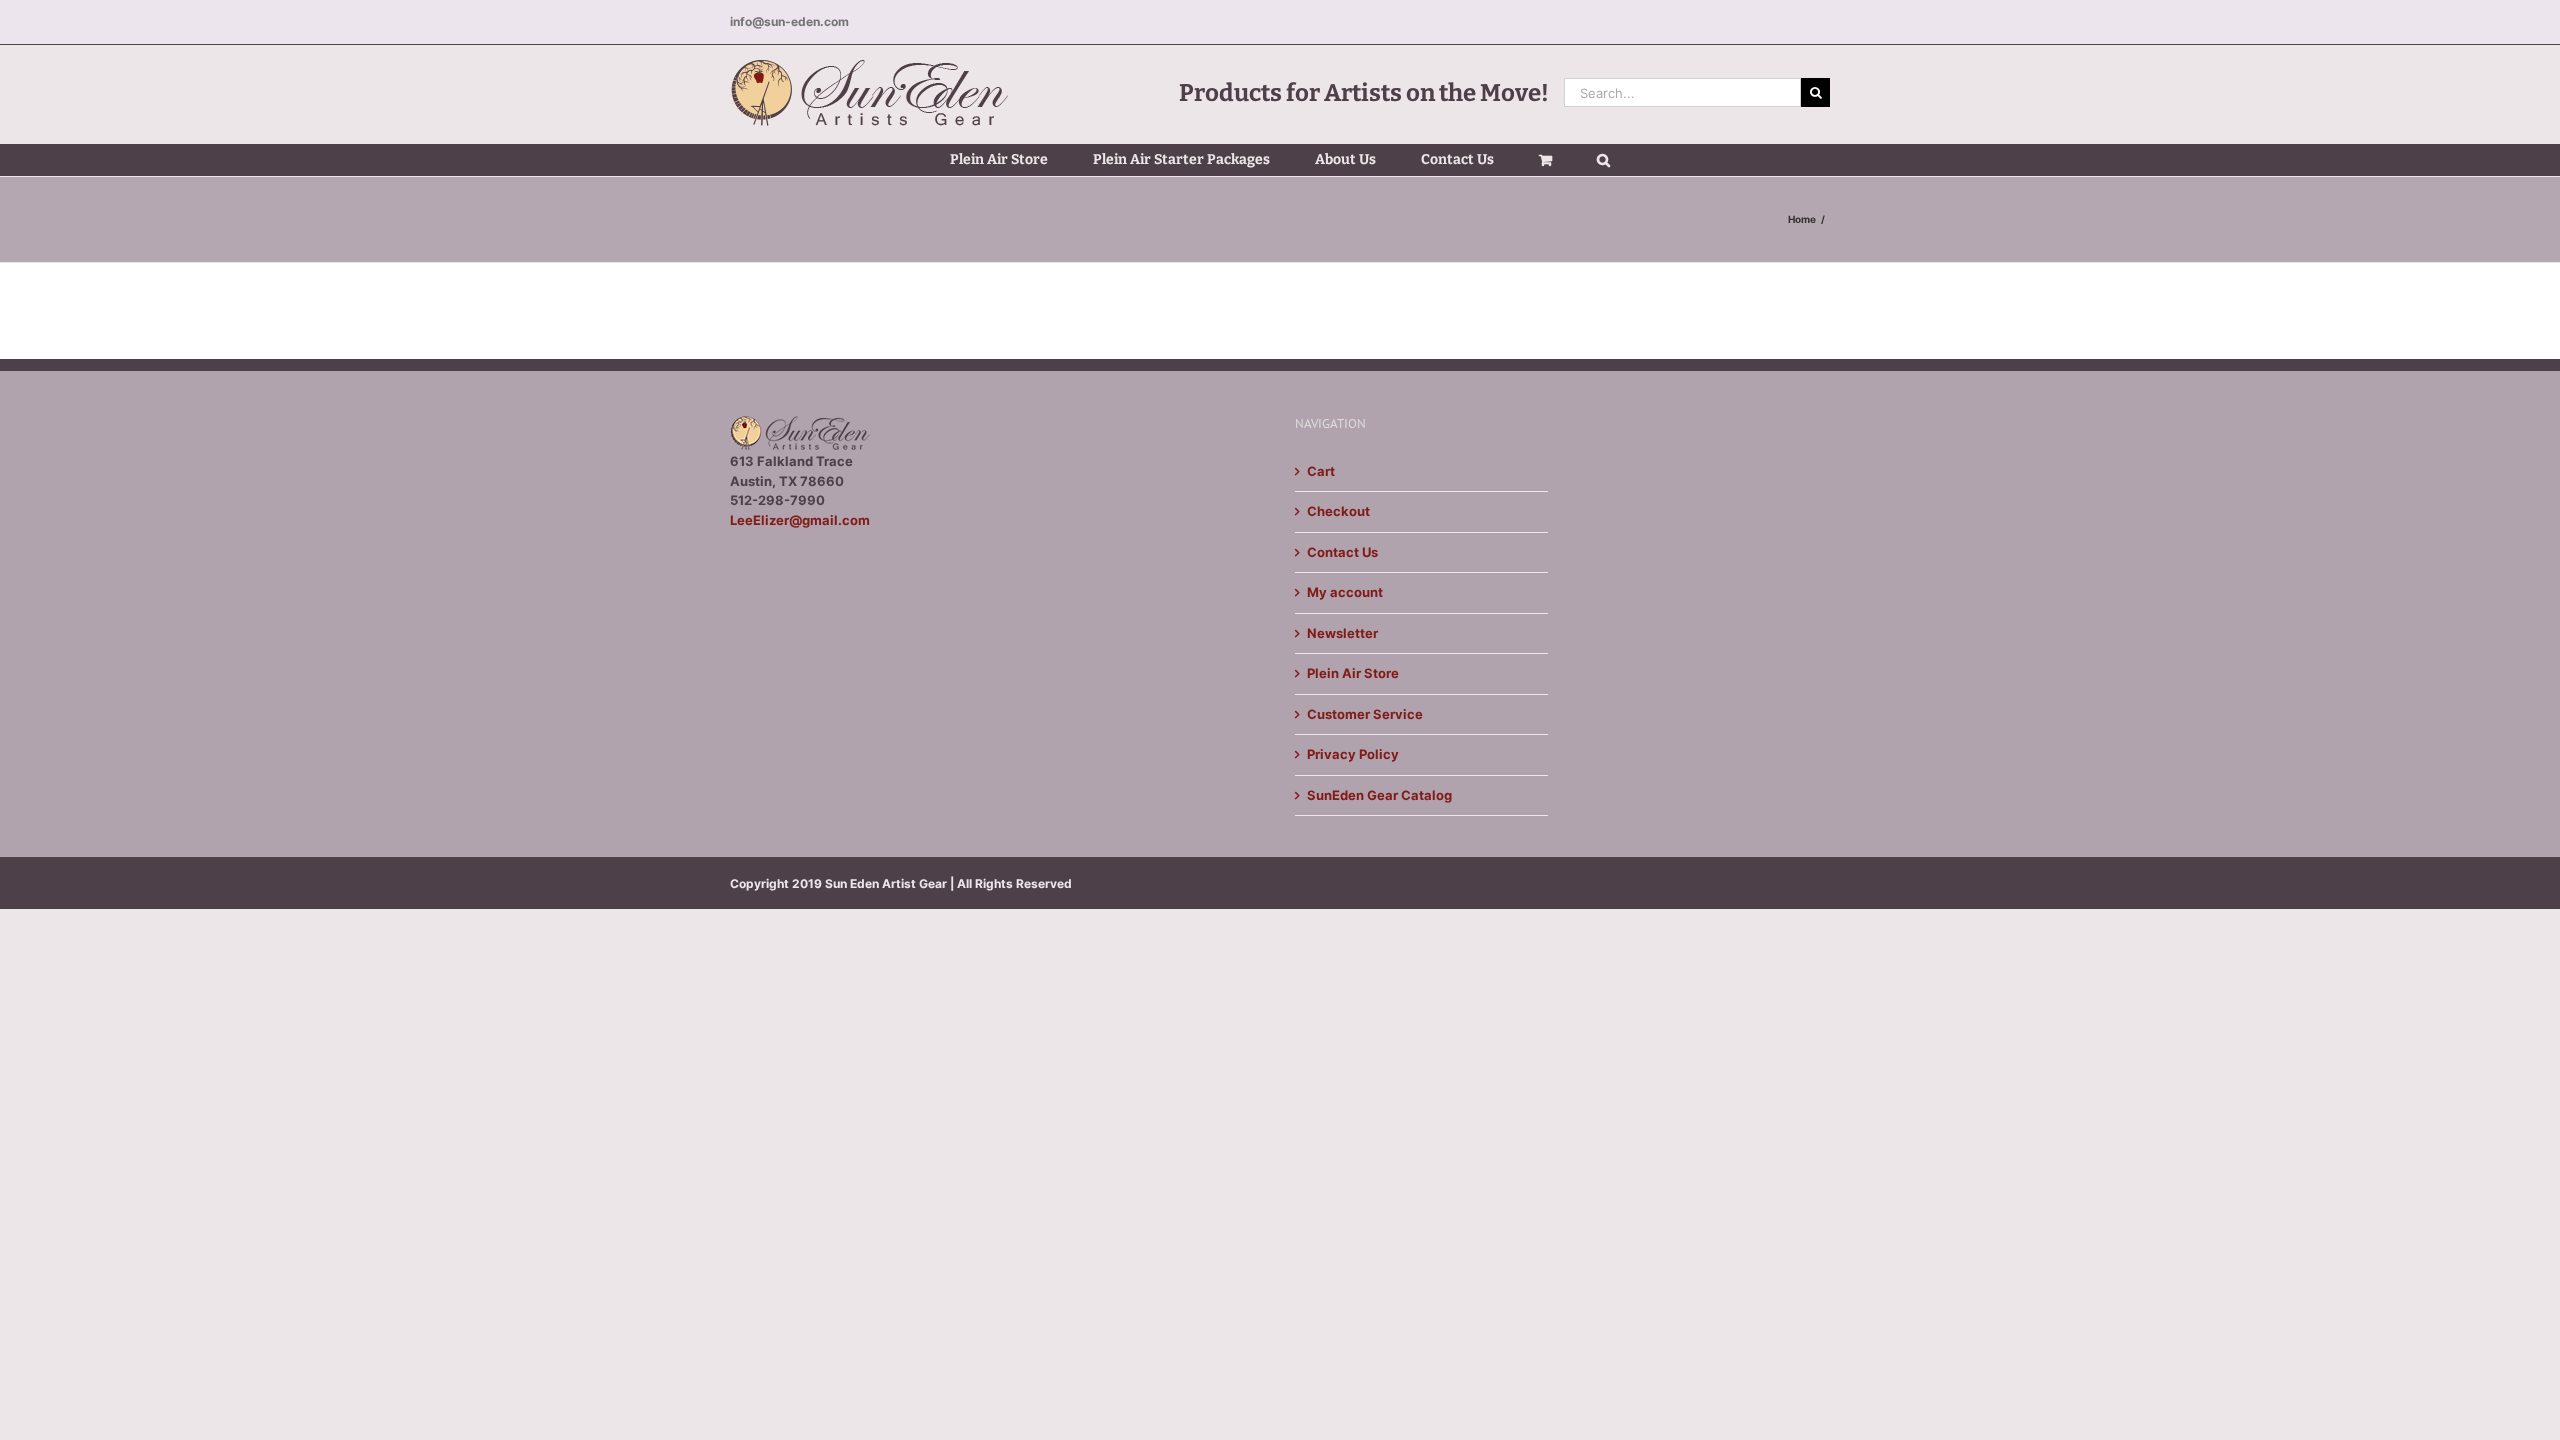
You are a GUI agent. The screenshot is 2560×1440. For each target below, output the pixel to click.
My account (1345, 592)
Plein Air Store (1353, 673)
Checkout (1338, 511)
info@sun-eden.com (789, 21)
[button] (1603, 160)
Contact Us (1342, 552)
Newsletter (1342, 633)
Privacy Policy (1353, 754)
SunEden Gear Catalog (1379, 795)
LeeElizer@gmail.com (800, 520)
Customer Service (1365, 714)
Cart (1321, 471)
